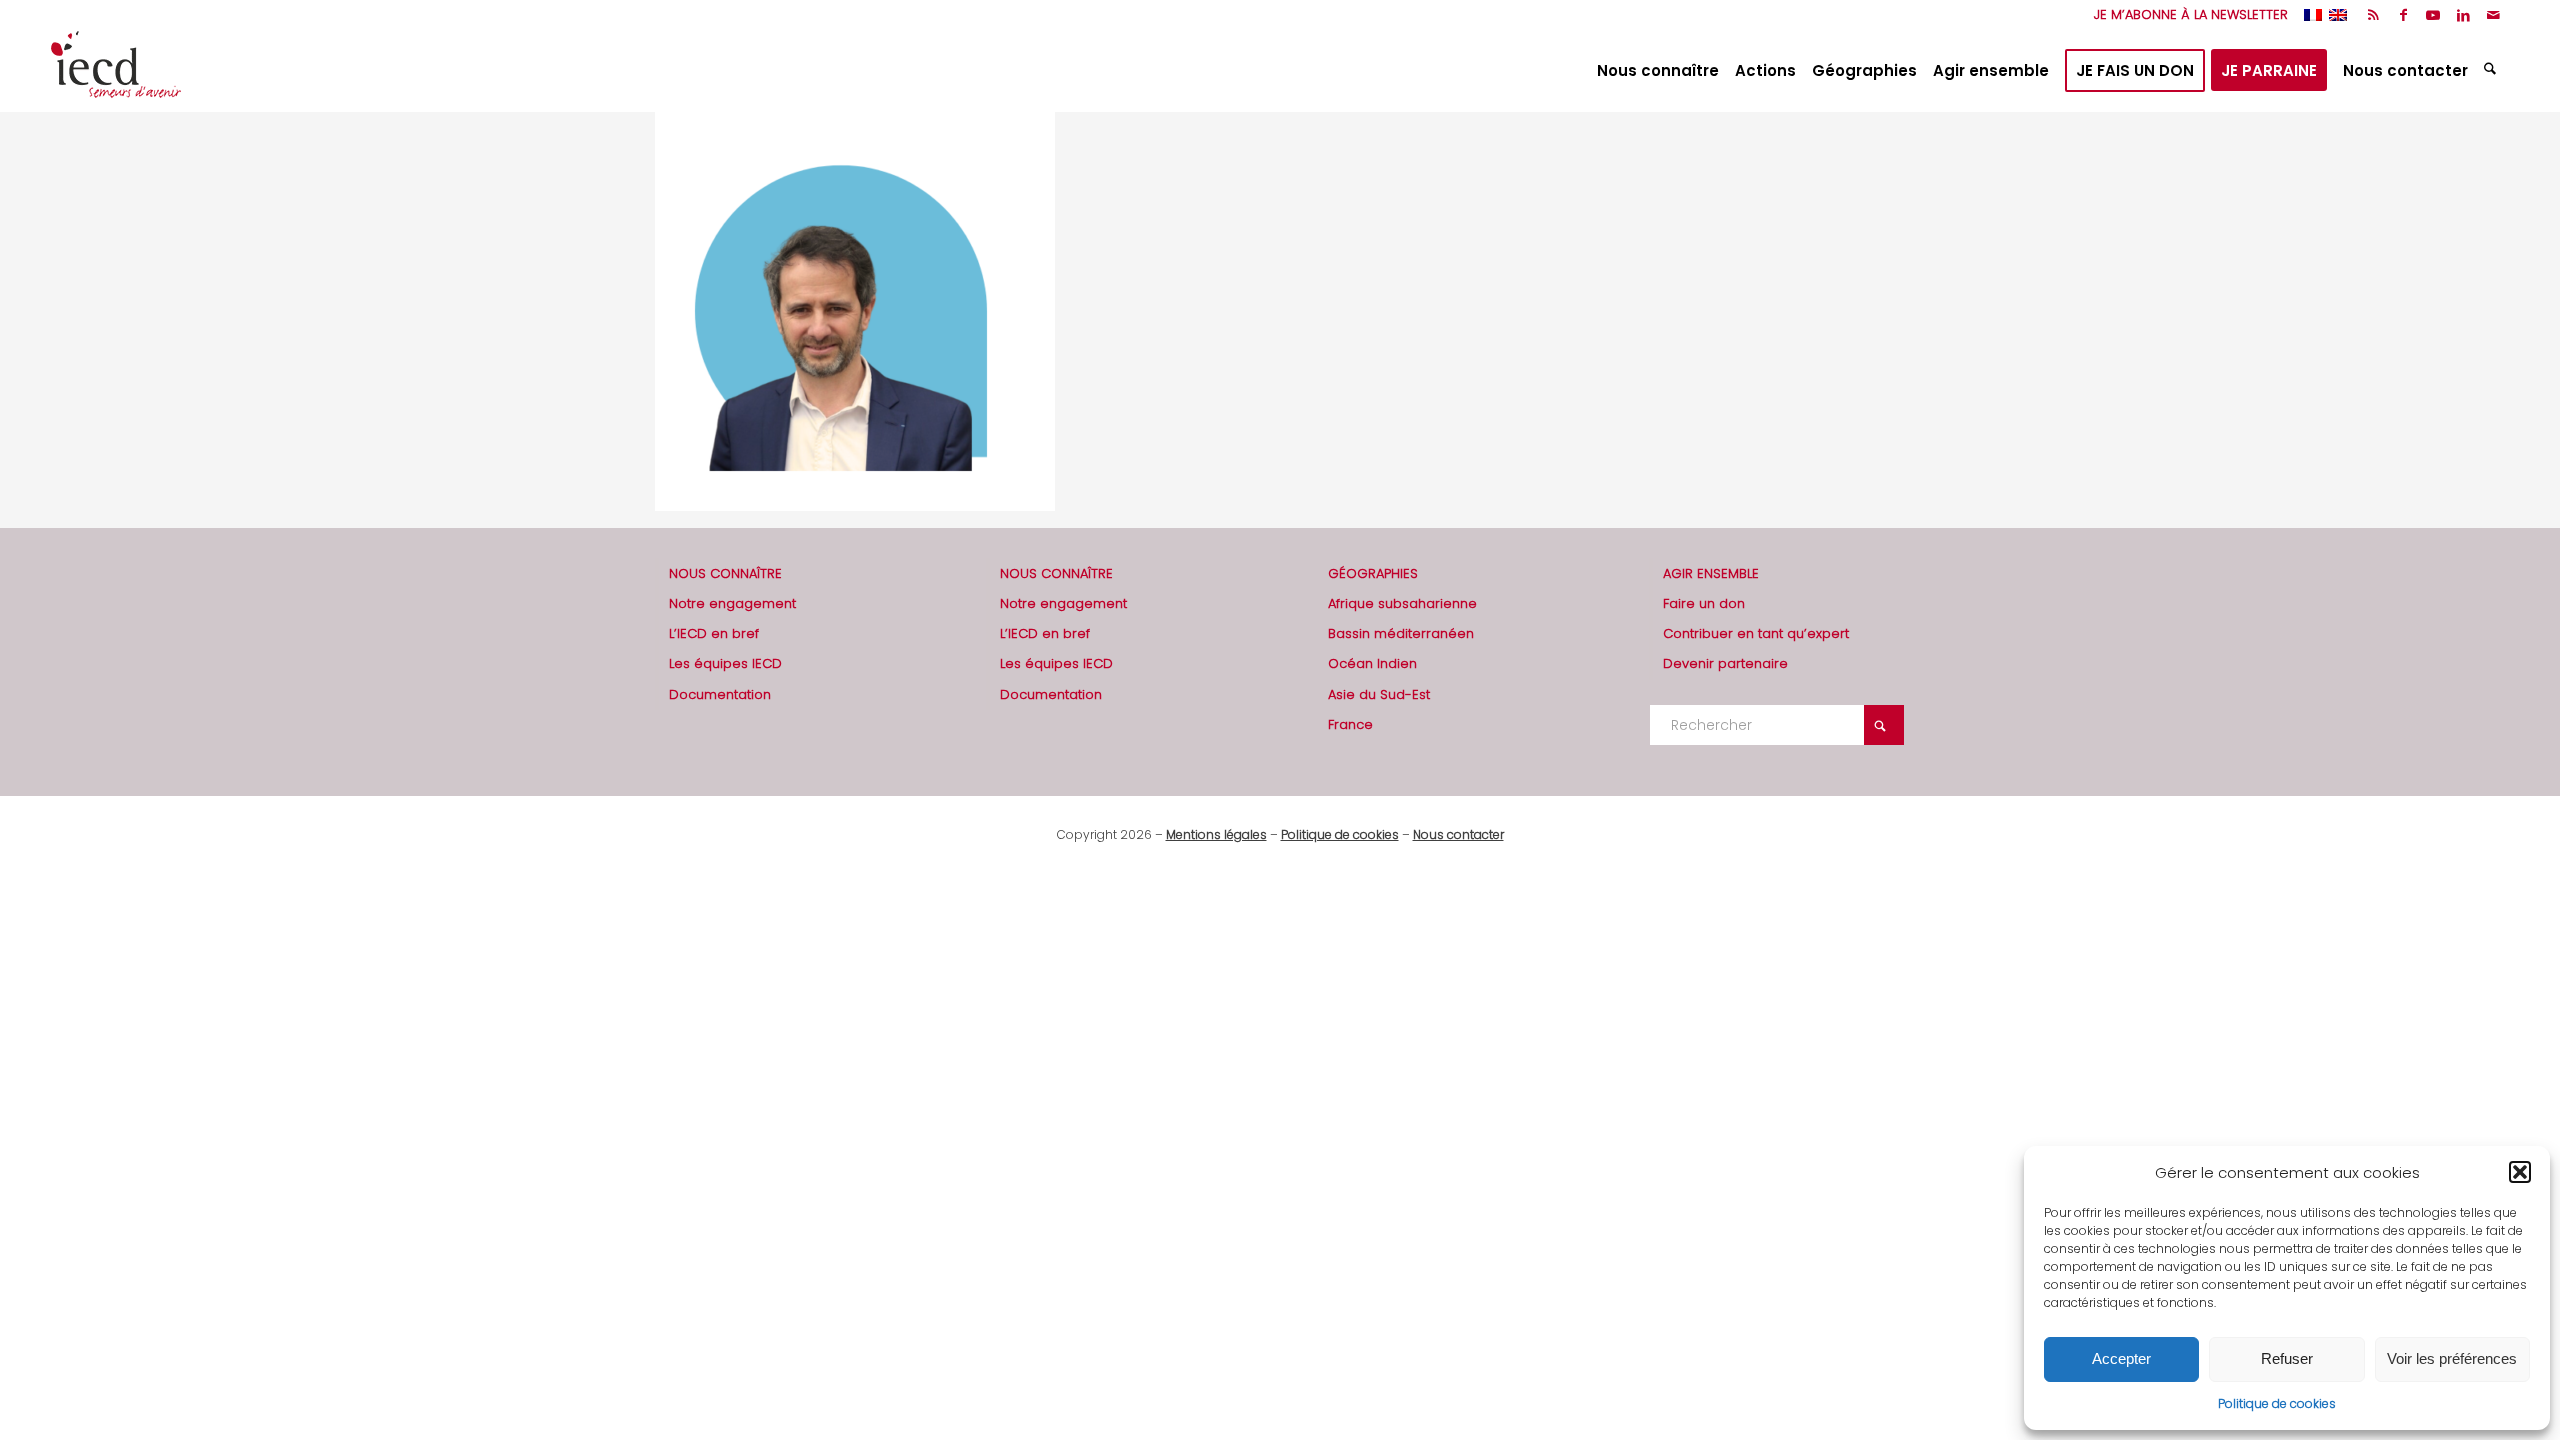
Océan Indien (1372, 663)
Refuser (2287, 1358)
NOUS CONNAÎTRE (725, 573)
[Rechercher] (2492, 71)
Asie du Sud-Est (1379, 694)
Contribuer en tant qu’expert (1756, 633)
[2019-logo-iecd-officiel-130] (116, 71)
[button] (2520, 1172)
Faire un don (1704, 603)
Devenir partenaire (1725, 663)
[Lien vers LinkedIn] (2463, 15)
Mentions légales (1216, 834)
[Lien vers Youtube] (2433, 15)
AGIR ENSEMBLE (1711, 573)
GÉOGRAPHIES (1373, 573)
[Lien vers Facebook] (2403, 15)
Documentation (720, 694)
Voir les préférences (2452, 1358)
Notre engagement (732, 603)
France (1350, 724)
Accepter (2121, 1358)
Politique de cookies (2277, 1403)
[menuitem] (2186, 15)
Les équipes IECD (725, 663)
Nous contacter (1458, 834)
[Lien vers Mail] (2494, 15)
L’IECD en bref (714, 633)
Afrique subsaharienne (1402, 603)
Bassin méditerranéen (1401, 633)
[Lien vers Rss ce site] (2373, 15)
